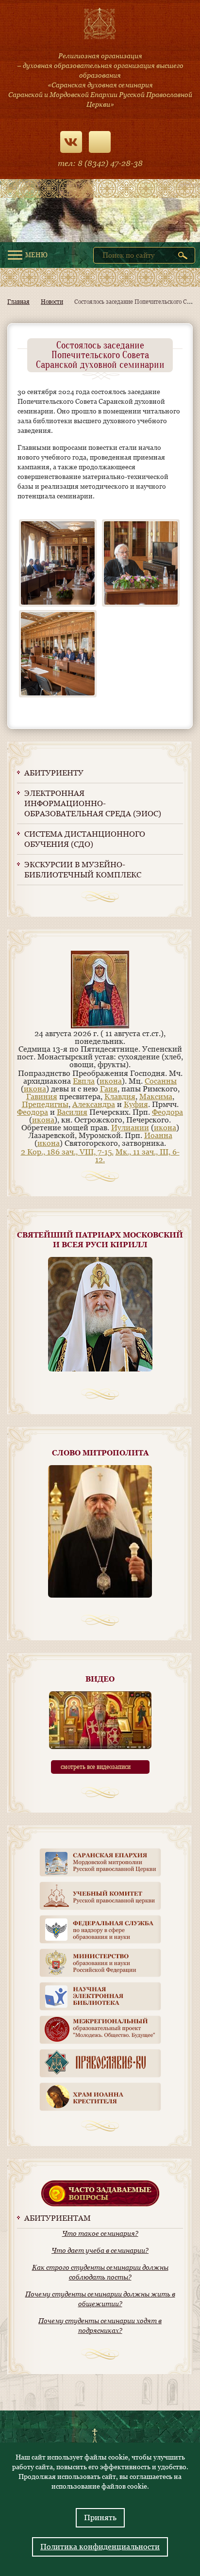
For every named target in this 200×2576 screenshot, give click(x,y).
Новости (52, 302)
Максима (156, 1097)
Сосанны (161, 1081)
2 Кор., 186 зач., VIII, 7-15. (67, 1152)
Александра (94, 1104)
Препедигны (45, 1104)
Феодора (33, 1112)
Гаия (109, 1089)
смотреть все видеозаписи (96, 1767)
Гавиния (42, 1097)
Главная (18, 302)
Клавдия (120, 1097)
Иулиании (130, 1128)
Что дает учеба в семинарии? (100, 2250)
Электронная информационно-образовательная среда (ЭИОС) (93, 803)
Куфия (136, 1104)
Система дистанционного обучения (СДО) (85, 839)
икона (111, 1081)
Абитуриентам (58, 2218)
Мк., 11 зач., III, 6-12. (137, 1156)
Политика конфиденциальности (100, 2547)
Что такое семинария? (100, 2233)
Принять (100, 2518)
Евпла (84, 1081)
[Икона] (100, 1026)
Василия (72, 1112)
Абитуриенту (54, 773)
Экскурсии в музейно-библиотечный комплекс (83, 870)
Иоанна (158, 1135)
